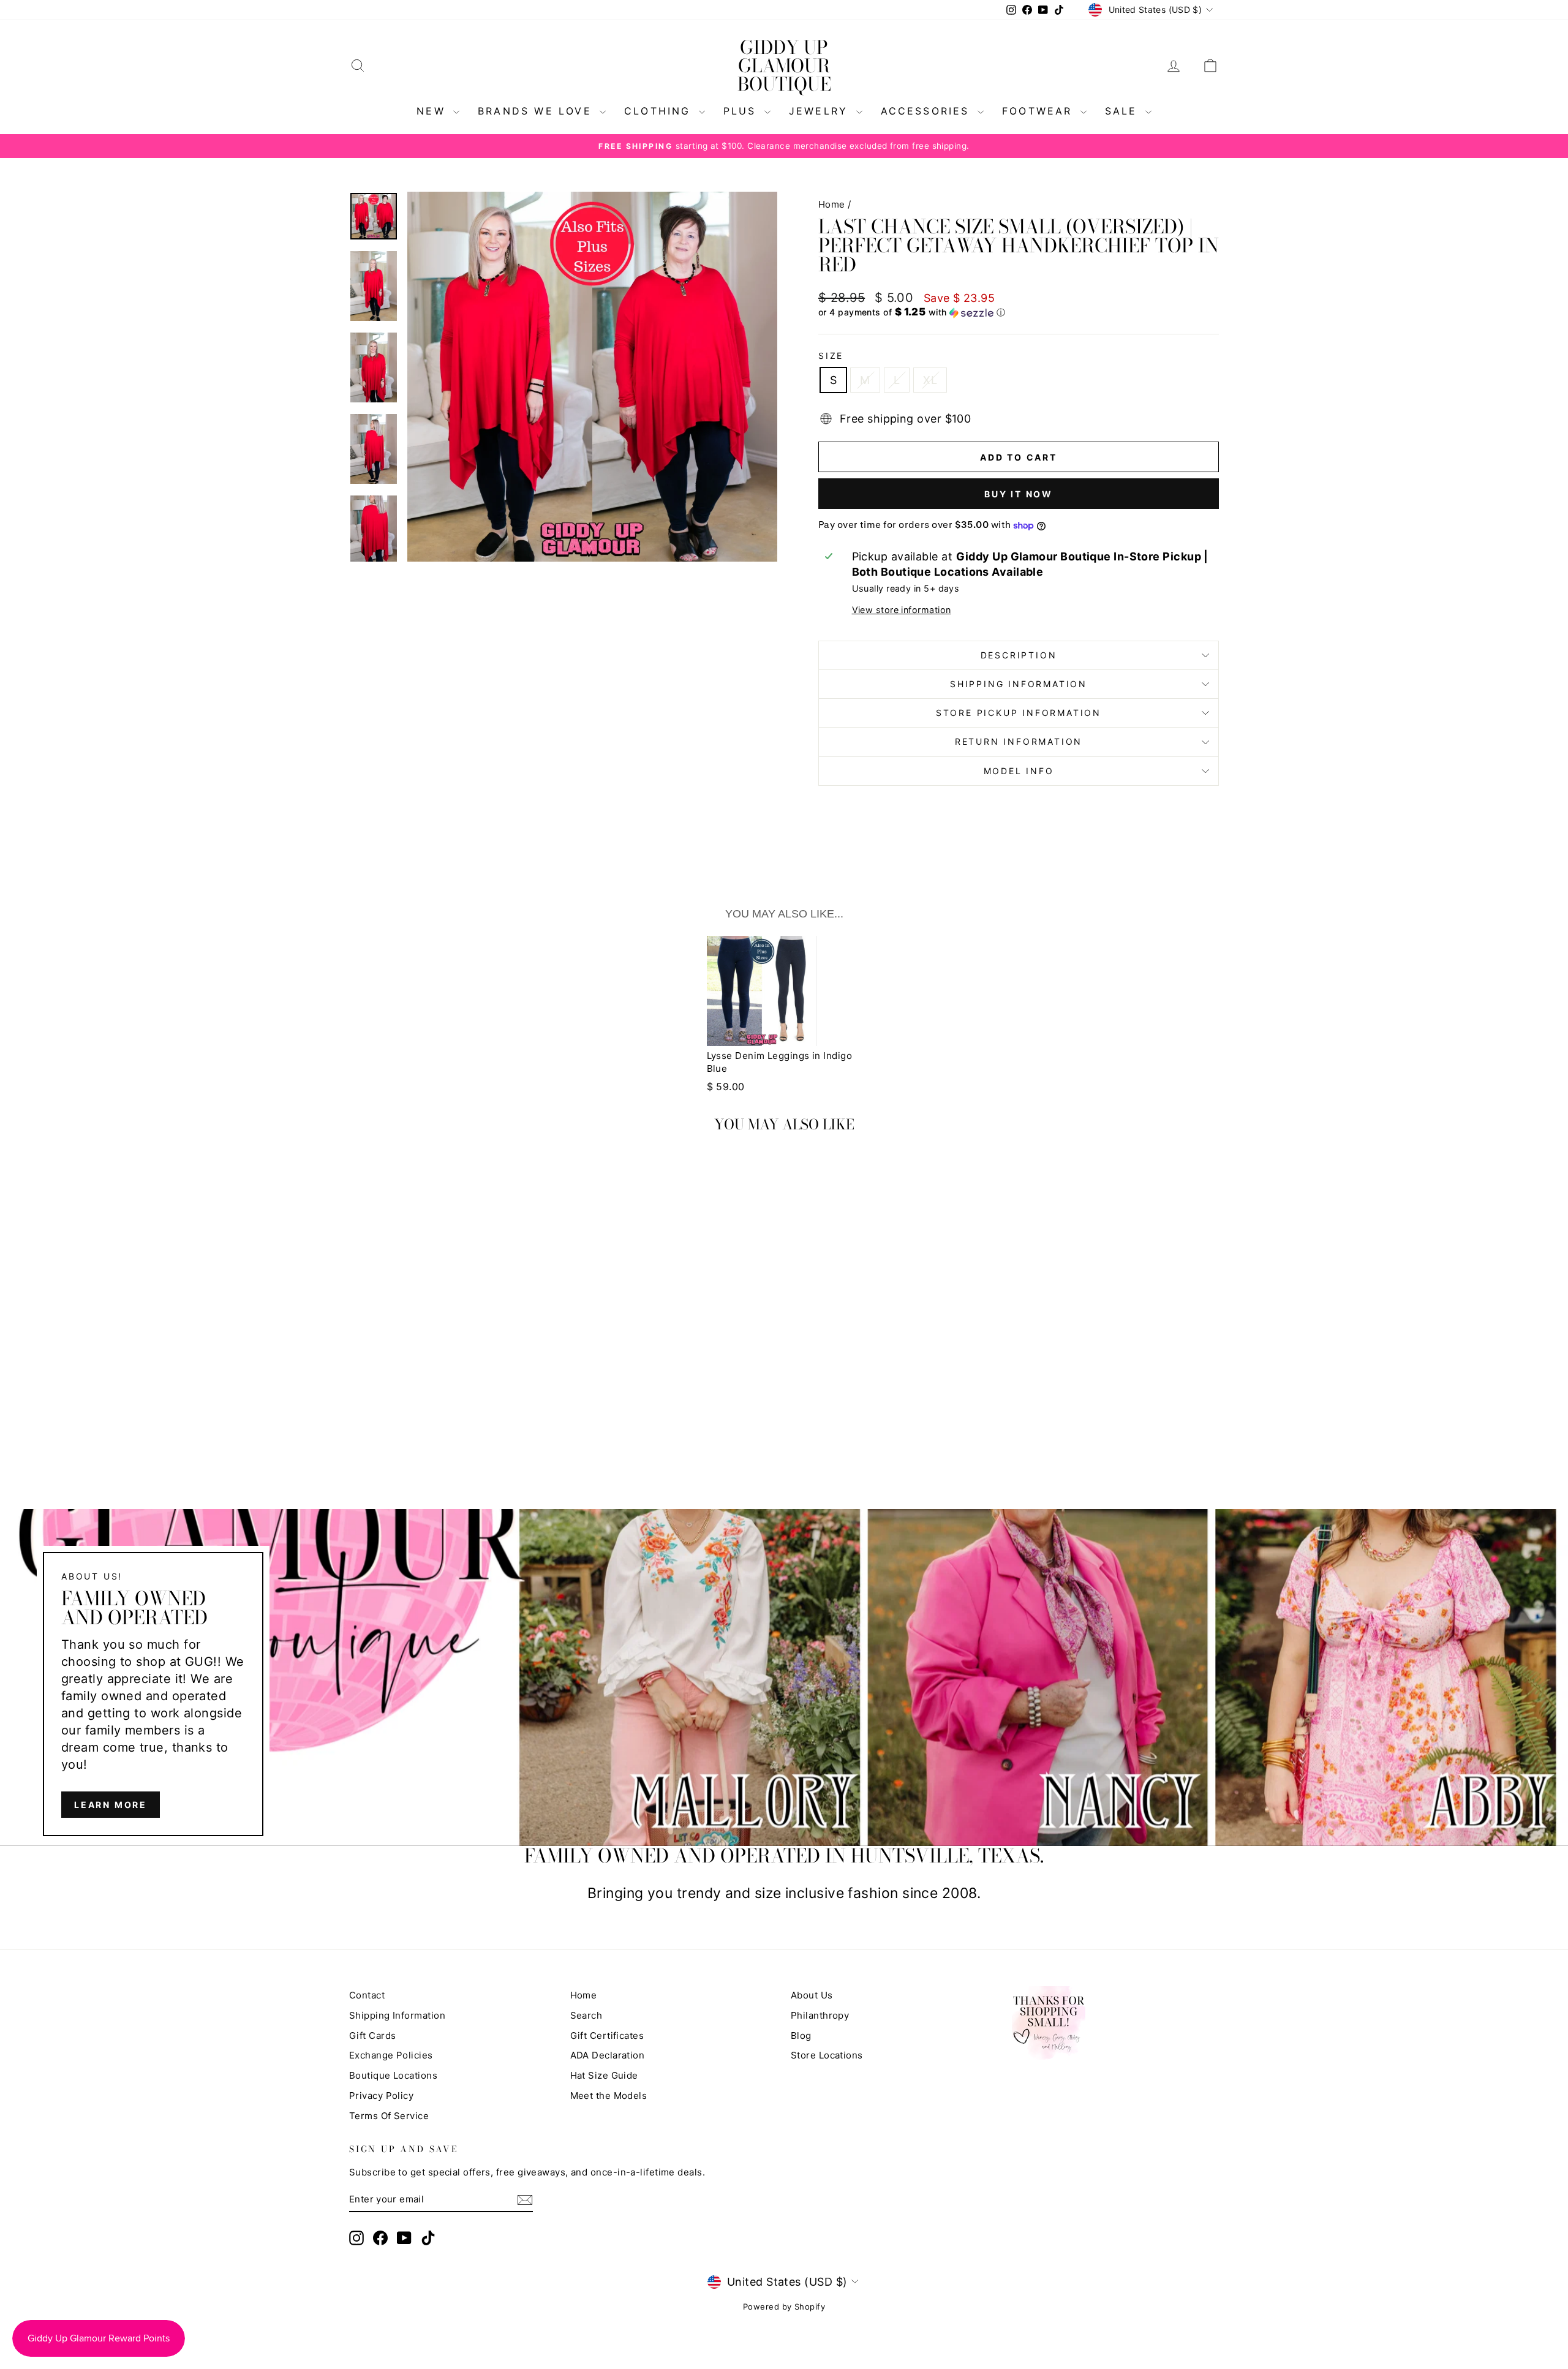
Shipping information (1019, 684)
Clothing (660, 111)
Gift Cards (373, 2036)
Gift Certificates (607, 2036)
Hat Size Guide (604, 2075)
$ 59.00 (726, 1087)
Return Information (1019, 741)
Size (831, 356)
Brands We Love (537, 111)
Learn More (111, 1804)
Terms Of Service (389, 2116)
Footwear (1040, 111)
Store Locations (827, 2055)
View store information (902, 610)
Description (1019, 655)
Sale (1124, 111)
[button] (1019, 312)
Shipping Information (397, 2015)
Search (586, 2015)
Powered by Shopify (784, 2307)
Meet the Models (609, 2096)
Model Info (1019, 771)
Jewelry (821, 111)
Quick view (453, 1356)
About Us (812, 1995)
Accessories (928, 111)
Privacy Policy (381, 2096)
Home (832, 204)
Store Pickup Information (1019, 713)
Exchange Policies (391, 2055)
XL (930, 380)
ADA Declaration (608, 2055)
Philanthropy (820, 2015)
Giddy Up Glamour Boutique (784, 66)
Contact (367, 1995)
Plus (742, 111)
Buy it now (1019, 494)
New (433, 111)
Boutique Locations (393, 2075)
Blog (801, 2036)
